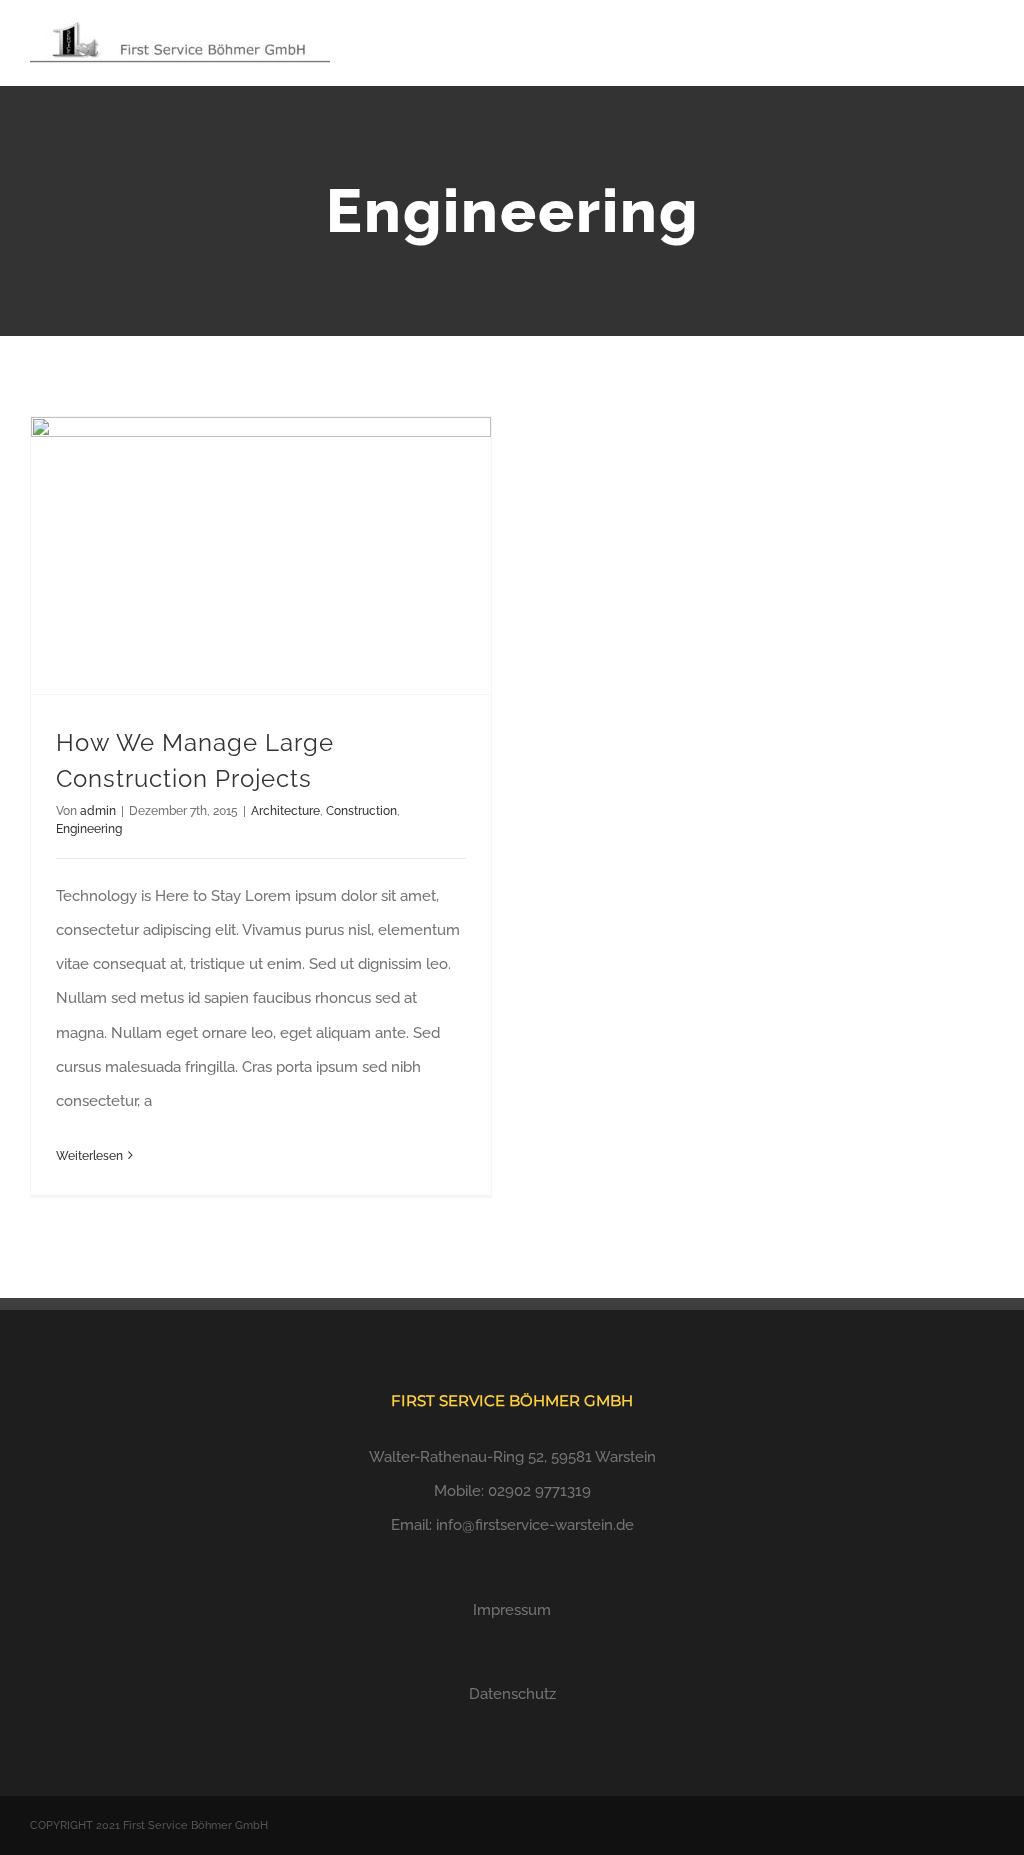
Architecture (285, 811)
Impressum (512, 1610)
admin (98, 811)
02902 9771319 (539, 1491)
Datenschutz (512, 1694)
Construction (361, 811)
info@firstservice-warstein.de (535, 1525)
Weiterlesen (89, 1156)
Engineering (89, 829)
